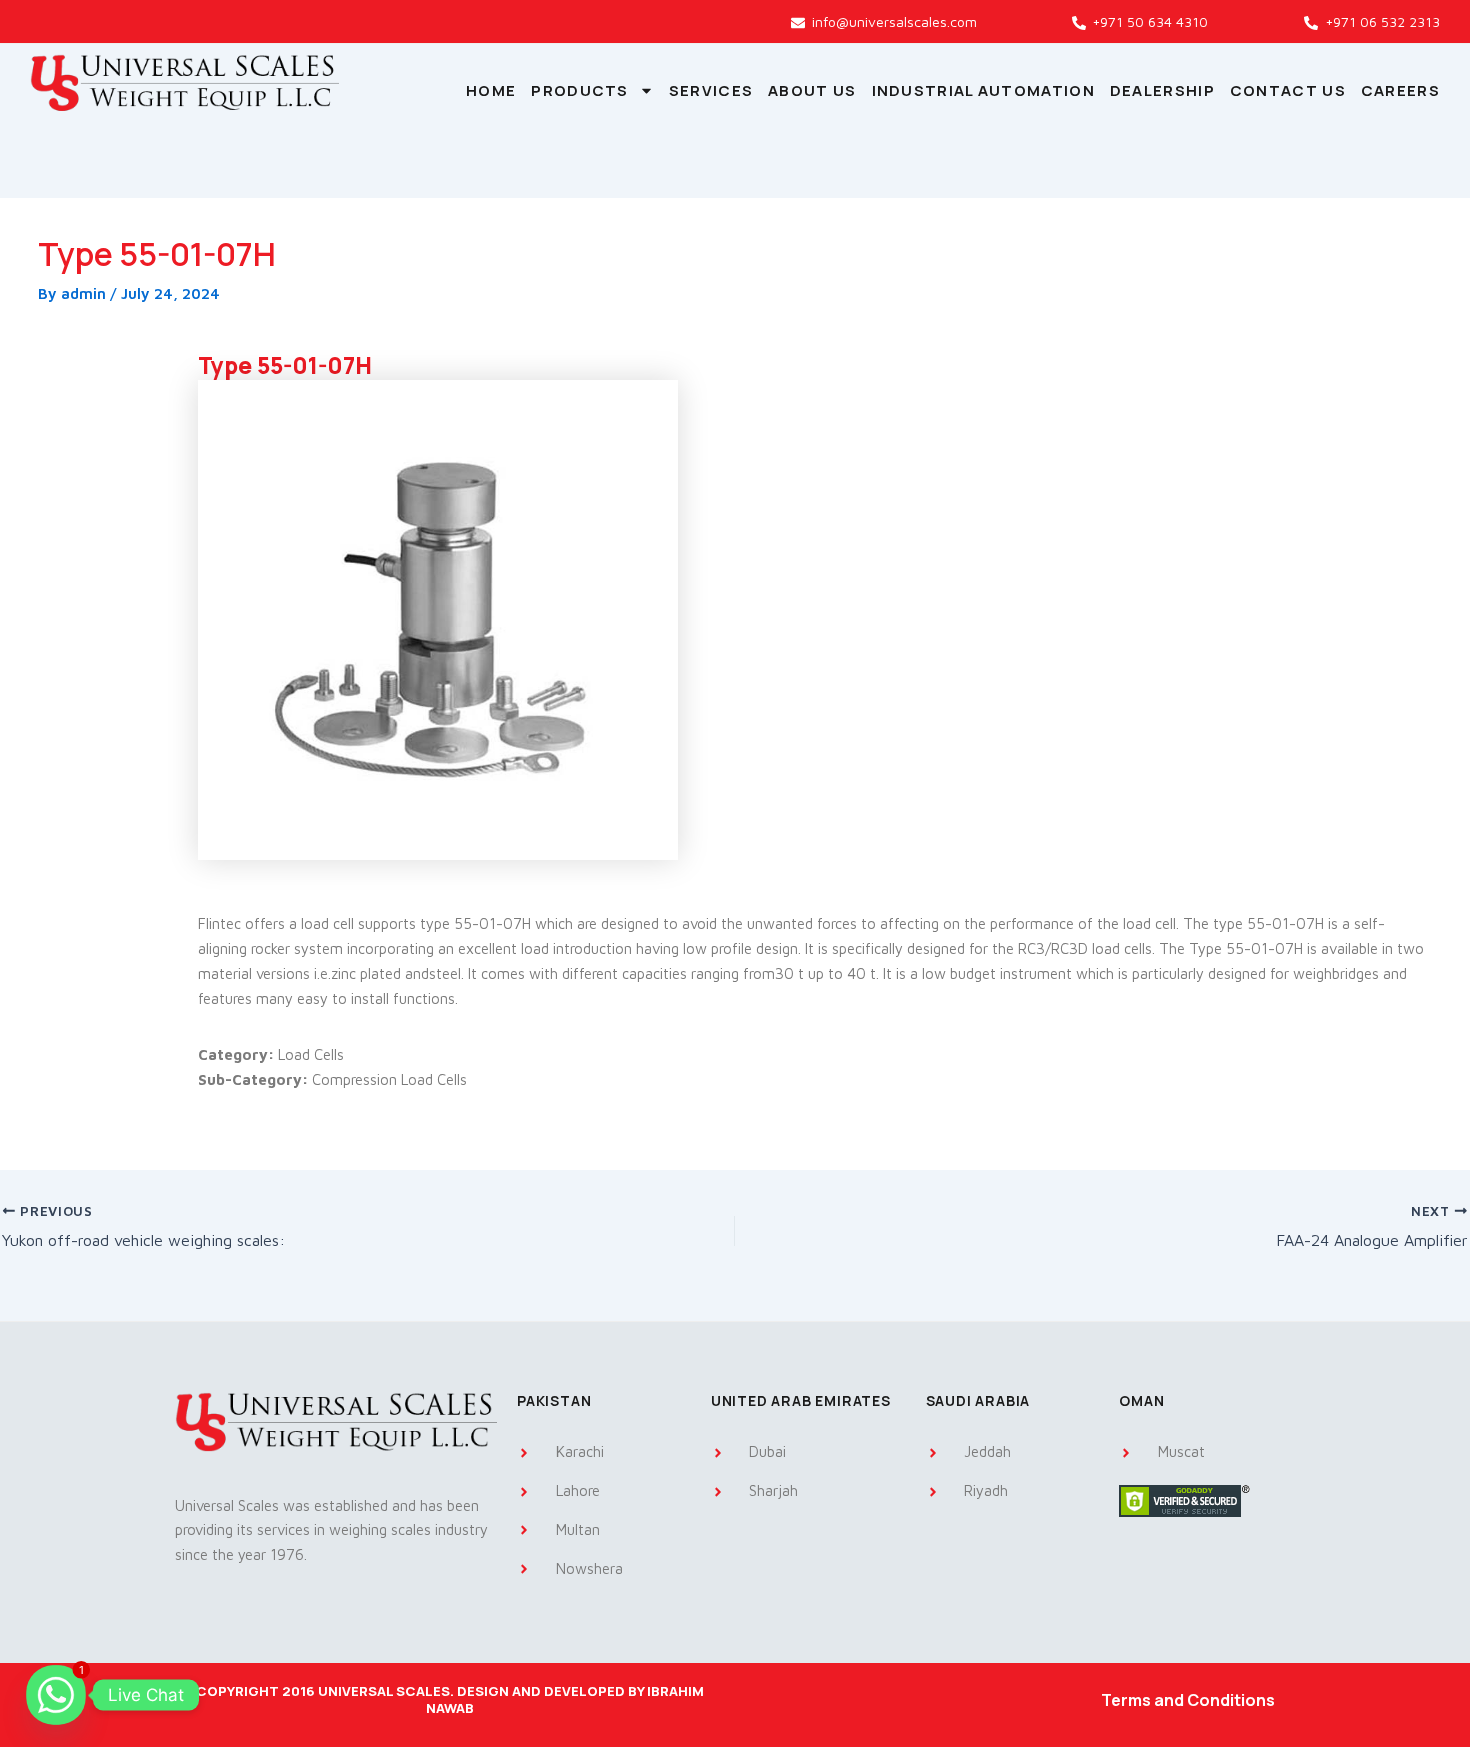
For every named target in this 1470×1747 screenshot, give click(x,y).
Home (491, 90)
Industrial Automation (983, 90)
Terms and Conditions (1188, 1700)
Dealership (1162, 90)
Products (579, 90)
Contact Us (1288, 90)
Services (711, 90)
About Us (812, 90)
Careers (1400, 90)
